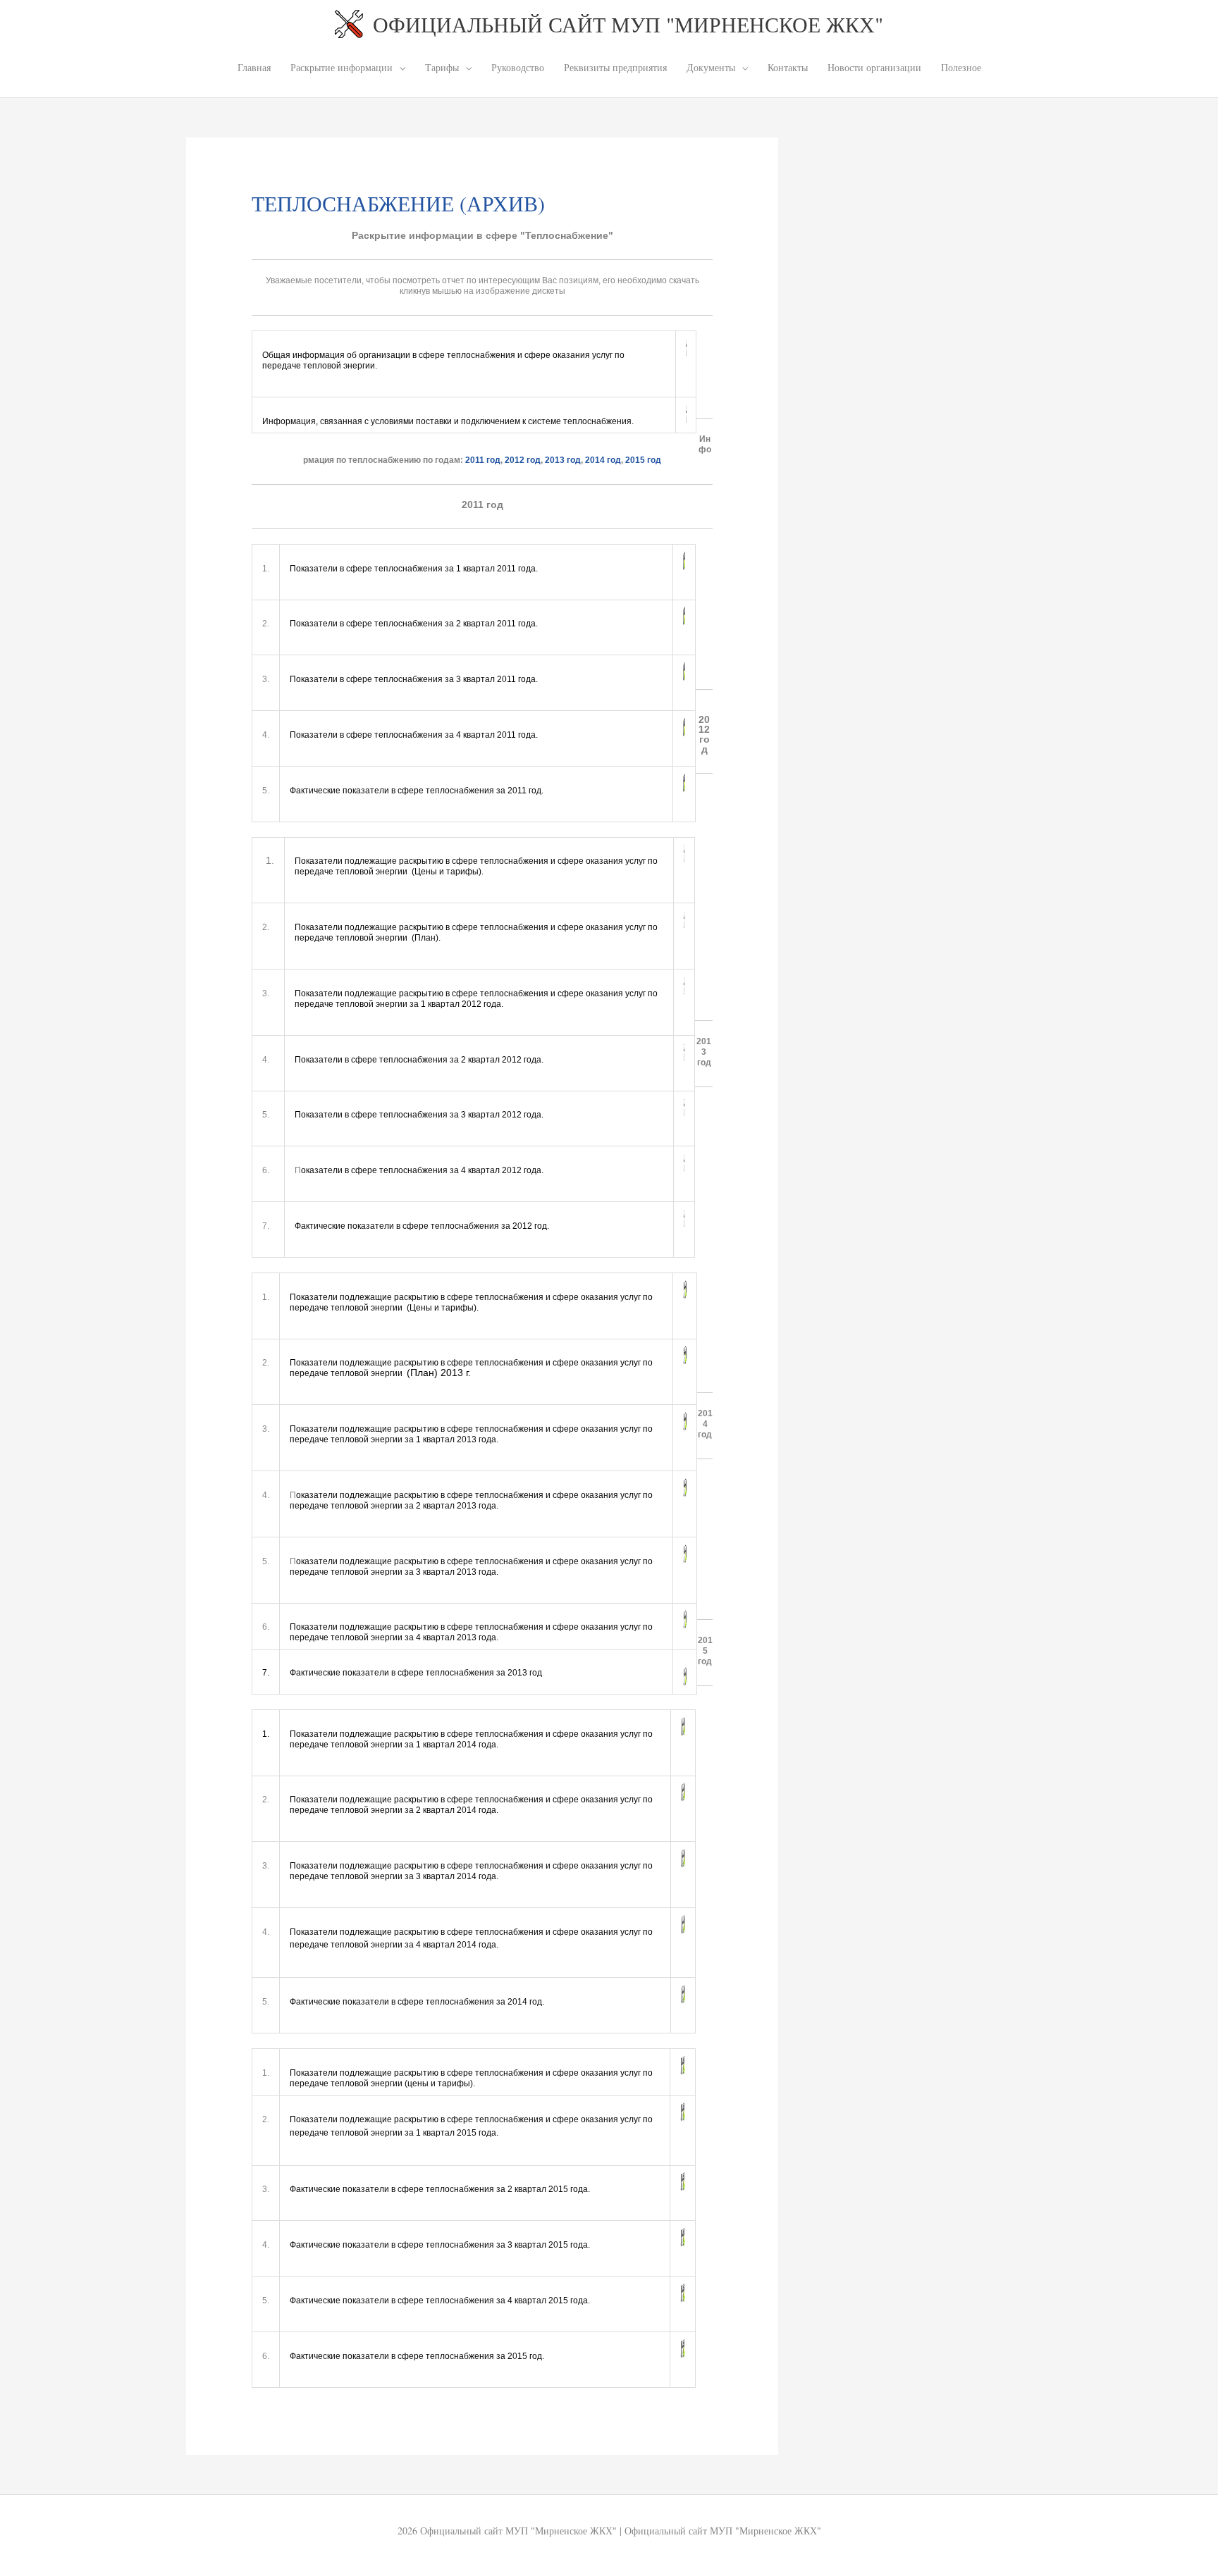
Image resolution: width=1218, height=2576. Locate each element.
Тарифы (442, 67)
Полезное (961, 67)
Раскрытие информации (342, 67)
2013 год (563, 460)
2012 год (523, 460)
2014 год (603, 460)
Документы (711, 67)
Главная (254, 67)
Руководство (518, 67)
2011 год (483, 460)
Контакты (788, 67)
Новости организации (874, 67)
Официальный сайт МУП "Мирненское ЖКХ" (628, 24)
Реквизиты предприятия (615, 67)
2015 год (643, 460)
